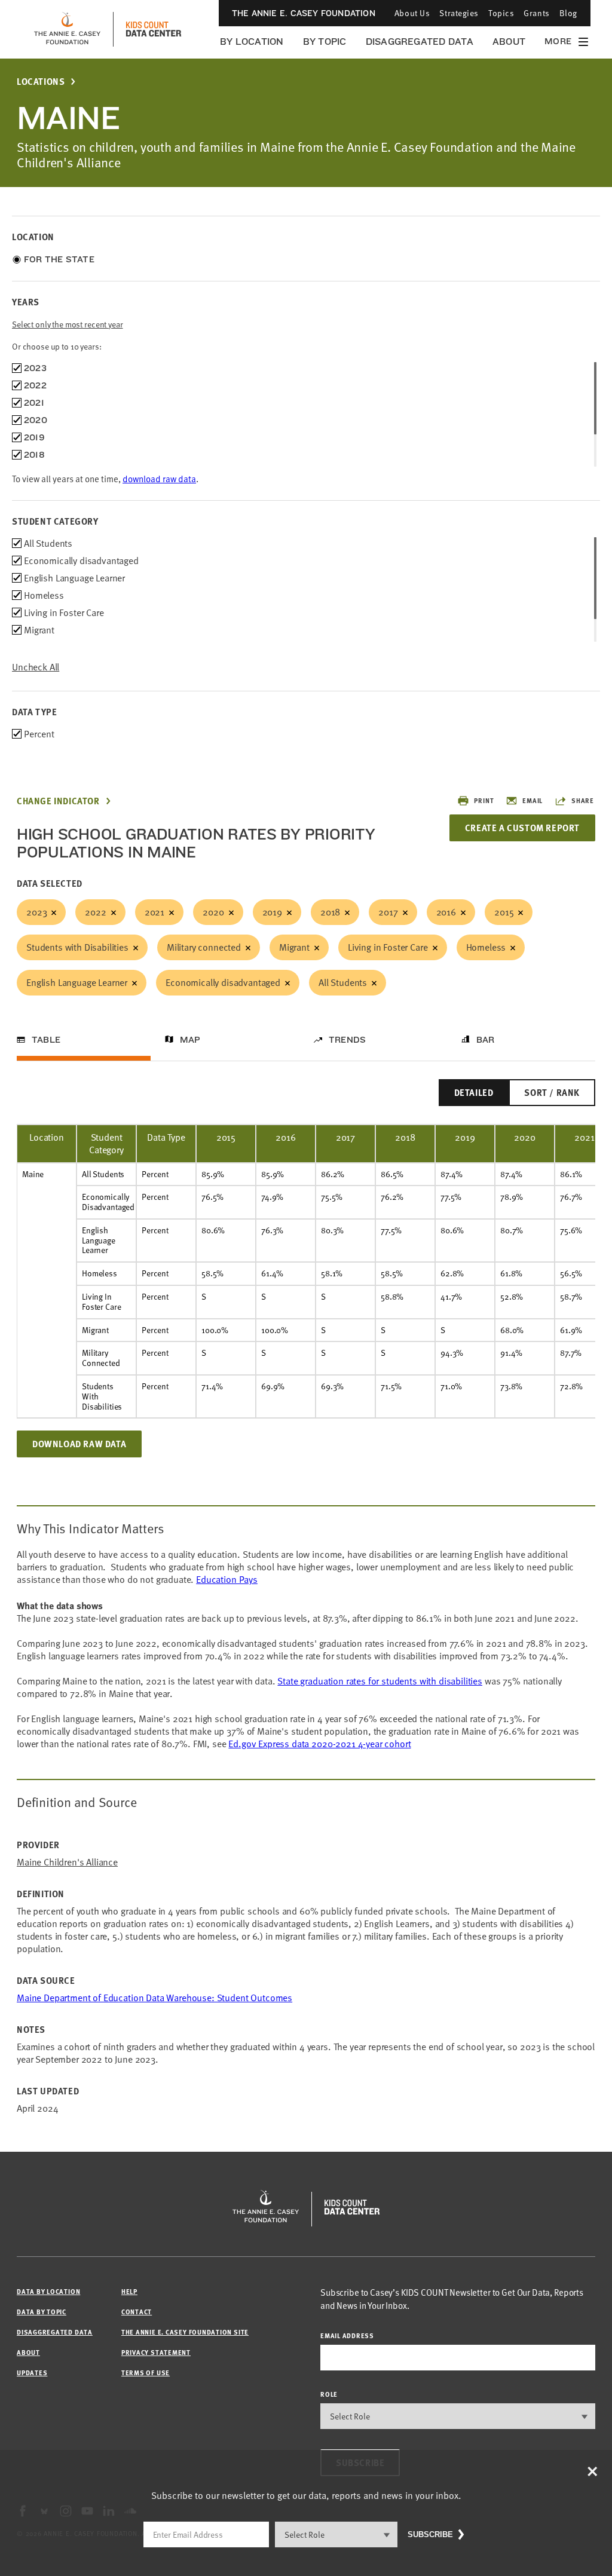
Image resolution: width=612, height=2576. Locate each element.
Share (583, 800)
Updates (32, 2373)
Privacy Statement (156, 2352)
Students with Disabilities (77, 947)
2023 (36, 912)
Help (129, 2291)
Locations (41, 82)
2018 (330, 912)
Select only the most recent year (68, 324)
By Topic (325, 42)
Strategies (459, 13)
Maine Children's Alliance (67, 1862)
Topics (501, 13)
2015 (504, 912)
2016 (446, 912)
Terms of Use (146, 2373)
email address (347, 2335)
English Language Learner (77, 982)
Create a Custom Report (522, 828)
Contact (137, 2312)
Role (329, 2394)
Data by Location (48, 2291)
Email (533, 800)
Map (190, 1040)
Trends (347, 1040)
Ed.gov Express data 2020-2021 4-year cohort (319, 1744)
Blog (568, 13)
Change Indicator (58, 801)
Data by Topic (42, 2312)
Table (46, 1040)
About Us (412, 13)
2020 (213, 912)
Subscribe (430, 2534)
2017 (388, 912)
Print (484, 800)
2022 (95, 912)
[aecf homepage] (67, 29)
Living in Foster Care (388, 947)
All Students (343, 982)
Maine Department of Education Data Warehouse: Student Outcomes (154, 1998)
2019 (272, 912)
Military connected (204, 947)
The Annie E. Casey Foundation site (185, 2332)
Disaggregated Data (420, 42)
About (509, 42)
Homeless (486, 947)
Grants (536, 13)
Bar (486, 1040)
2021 (154, 912)
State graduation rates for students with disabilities (380, 1681)
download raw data (159, 479)
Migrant (294, 947)
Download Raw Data (79, 1444)
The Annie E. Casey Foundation (304, 13)
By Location (252, 42)
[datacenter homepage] (154, 29)
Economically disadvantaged (223, 982)
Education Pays (227, 1579)
